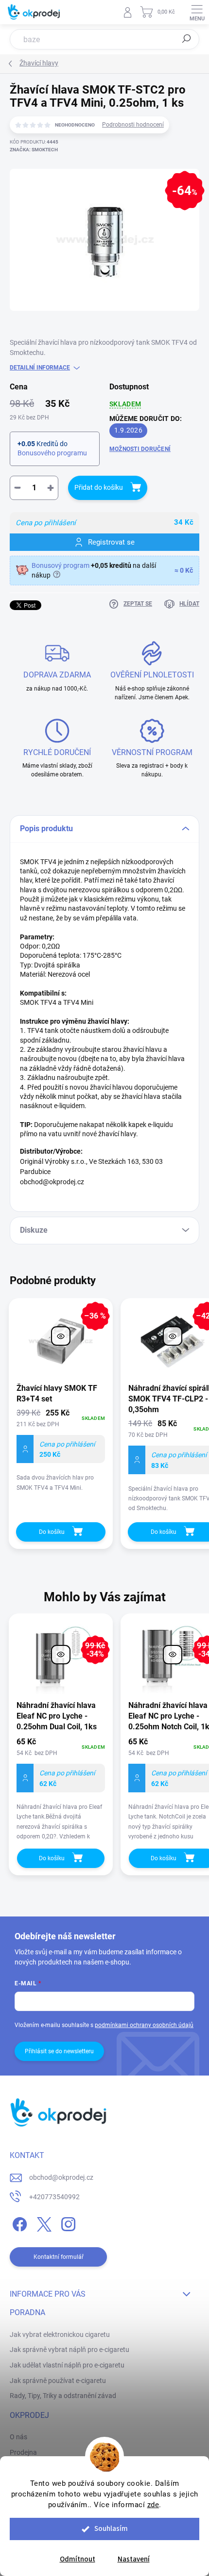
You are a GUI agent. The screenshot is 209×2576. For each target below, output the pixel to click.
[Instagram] (67, 2222)
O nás (18, 2437)
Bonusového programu (52, 453)
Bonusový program (61, 565)
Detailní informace (40, 368)
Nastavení (134, 2559)
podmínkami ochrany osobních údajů (144, 2025)
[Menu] (197, 12)
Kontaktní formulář (59, 2257)
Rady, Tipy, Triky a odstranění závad (63, 2396)
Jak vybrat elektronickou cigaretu (60, 2334)
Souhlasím (111, 2529)
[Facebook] (18, 2222)
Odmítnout (78, 2559)
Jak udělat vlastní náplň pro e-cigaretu (67, 2365)
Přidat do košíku (99, 487)
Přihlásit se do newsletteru (59, 2051)
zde (153, 2505)
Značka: (34, 150)
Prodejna (23, 2452)
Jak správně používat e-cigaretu (58, 2381)
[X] (43, 2222)
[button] (61, 1790)
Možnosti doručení (140, 449)
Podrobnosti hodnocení (133, 125)
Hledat (187, 39)
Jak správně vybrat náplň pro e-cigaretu (70, 2350)
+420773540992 (54, 2197)
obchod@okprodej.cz (61, 2177)
